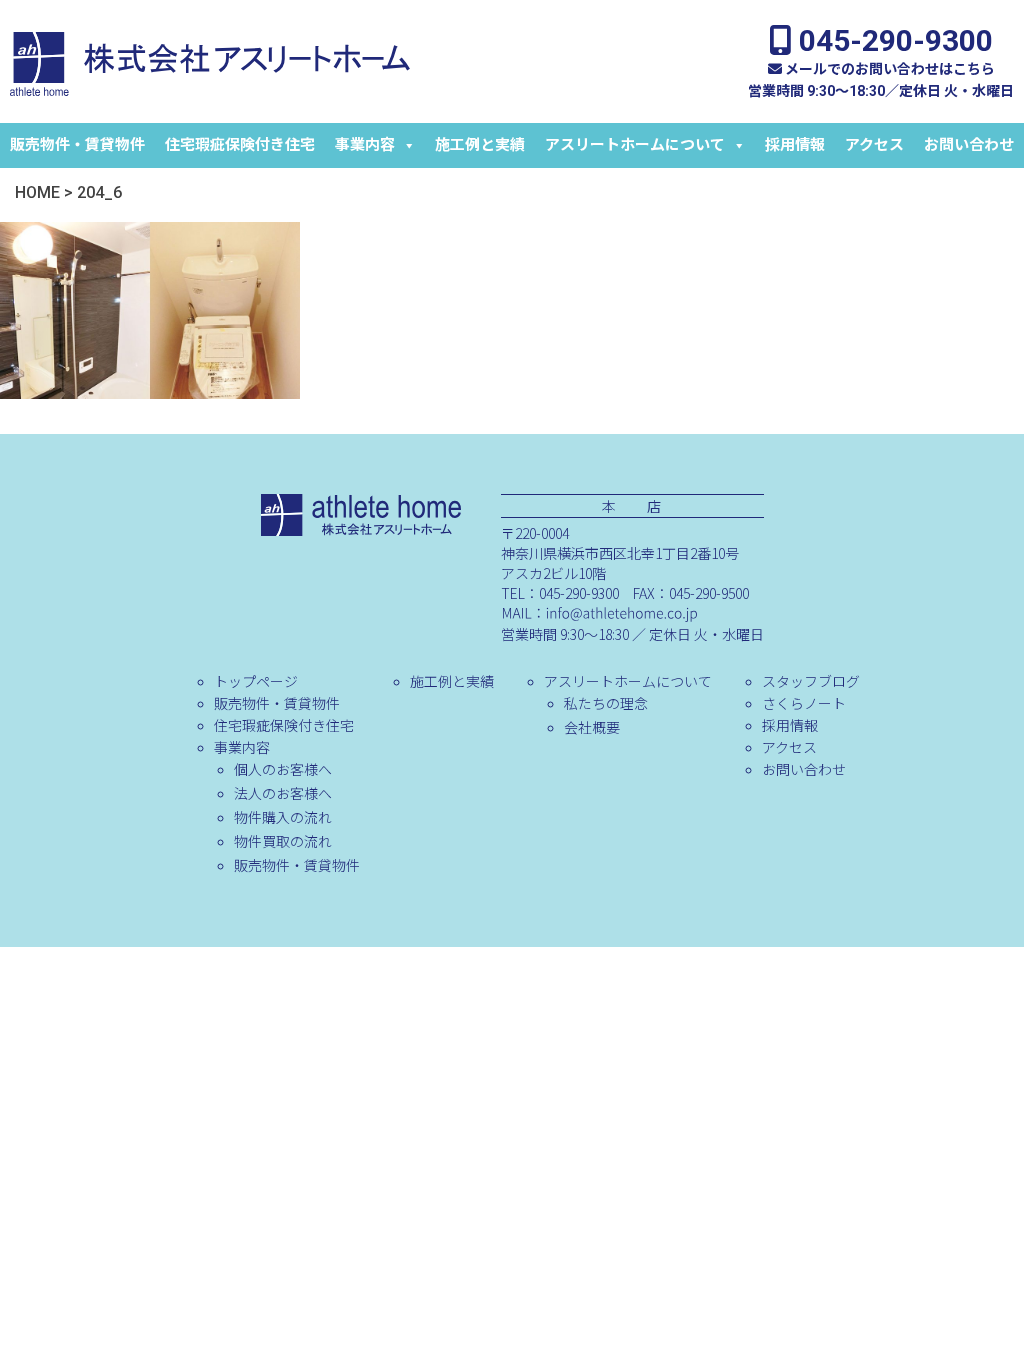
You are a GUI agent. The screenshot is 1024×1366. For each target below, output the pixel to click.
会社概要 (592, 727)
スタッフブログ (811, 681)
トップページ (256, 681)
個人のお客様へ (283, 769)
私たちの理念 (606, 703)
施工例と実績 (480, 145)
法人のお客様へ (283, 793)
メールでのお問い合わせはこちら (888, 69)
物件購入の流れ (283, 817)
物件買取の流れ (283, 841)
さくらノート (804, 703)
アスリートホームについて (635, 145)
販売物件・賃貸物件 (77, 145)
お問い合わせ (969, 145)
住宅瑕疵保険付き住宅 (240, 145)
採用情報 (795, 145)
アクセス (874, 145)
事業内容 (365, 145)
